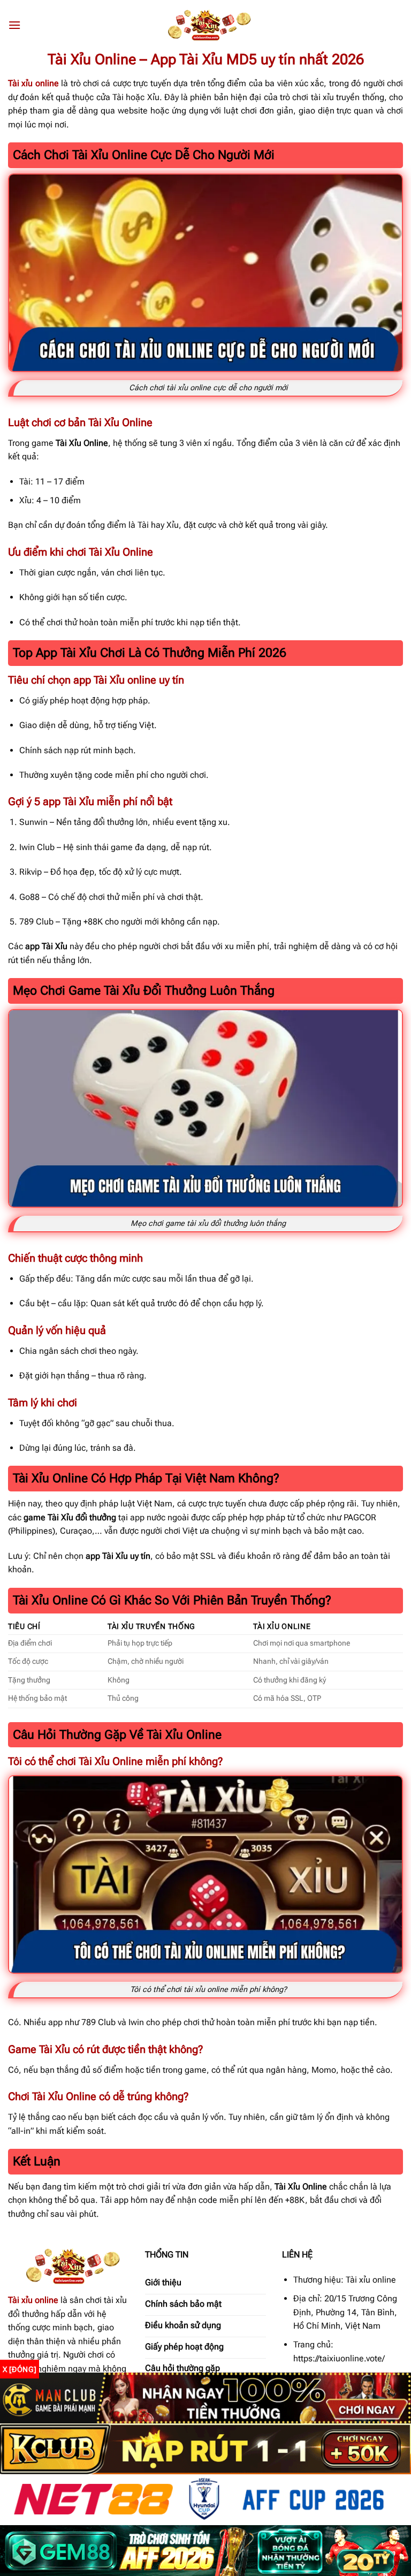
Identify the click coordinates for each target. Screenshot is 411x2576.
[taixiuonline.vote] (205, 25)
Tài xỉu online (33, 2300)
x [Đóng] (20, 2369)
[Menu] (14, 25)
